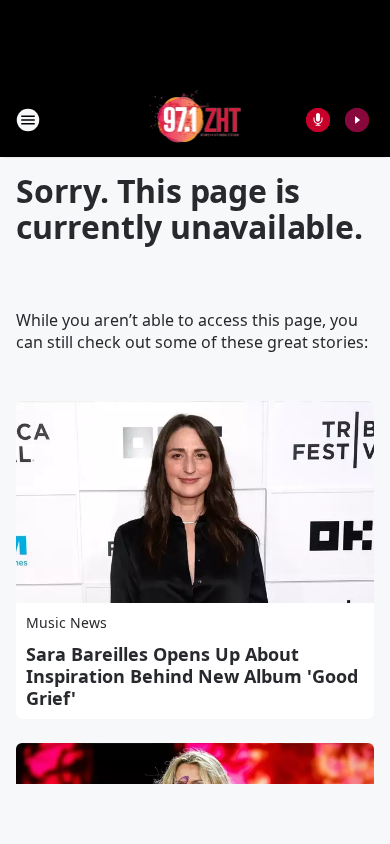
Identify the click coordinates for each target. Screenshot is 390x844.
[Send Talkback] (318, 120)
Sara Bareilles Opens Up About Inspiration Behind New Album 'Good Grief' (192, 676)
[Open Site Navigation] (28, 120)
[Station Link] (195, 119)
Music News (66, 622)
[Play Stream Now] (357, 120)
